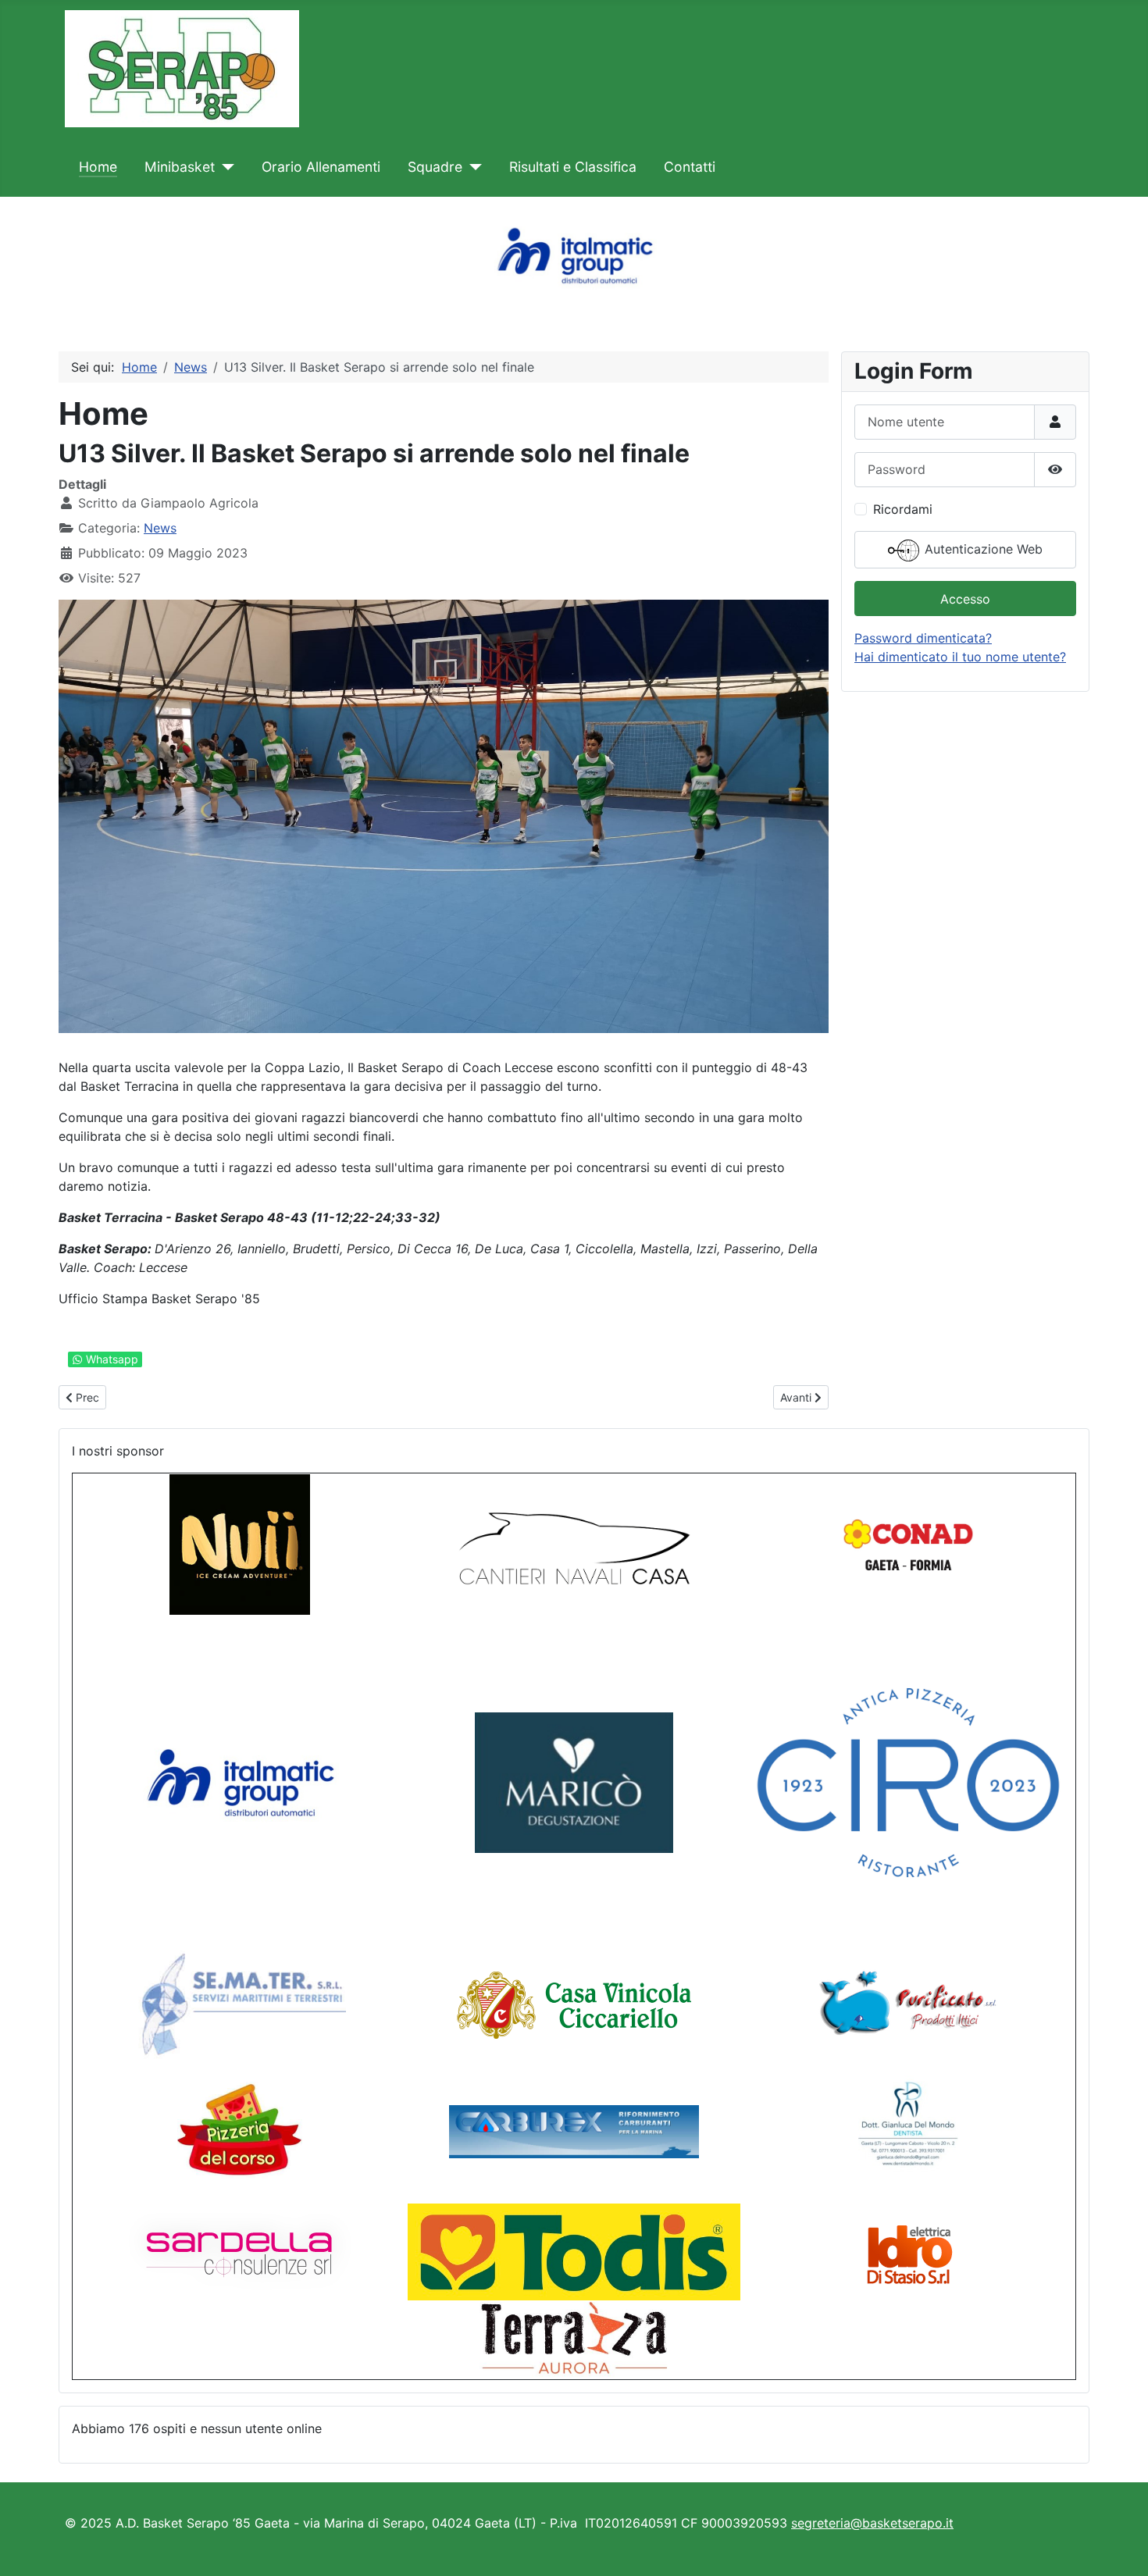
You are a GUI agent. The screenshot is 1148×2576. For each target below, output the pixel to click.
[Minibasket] (225, 167)
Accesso (965, 599)
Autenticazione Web (982, 549)
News (160, 528)
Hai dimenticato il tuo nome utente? (960, 657)
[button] (24, 255)
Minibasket (180, 167)
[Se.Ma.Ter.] (240, 2004)
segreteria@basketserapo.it (872, 2523)
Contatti (690, 167)
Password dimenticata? (923, 638)
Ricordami (903, 509)
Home (98, 167)
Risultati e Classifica (573, 167)
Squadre (435, 167)
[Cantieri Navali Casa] (574, 1544)
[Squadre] (472, 167)
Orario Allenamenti (321, 167)
